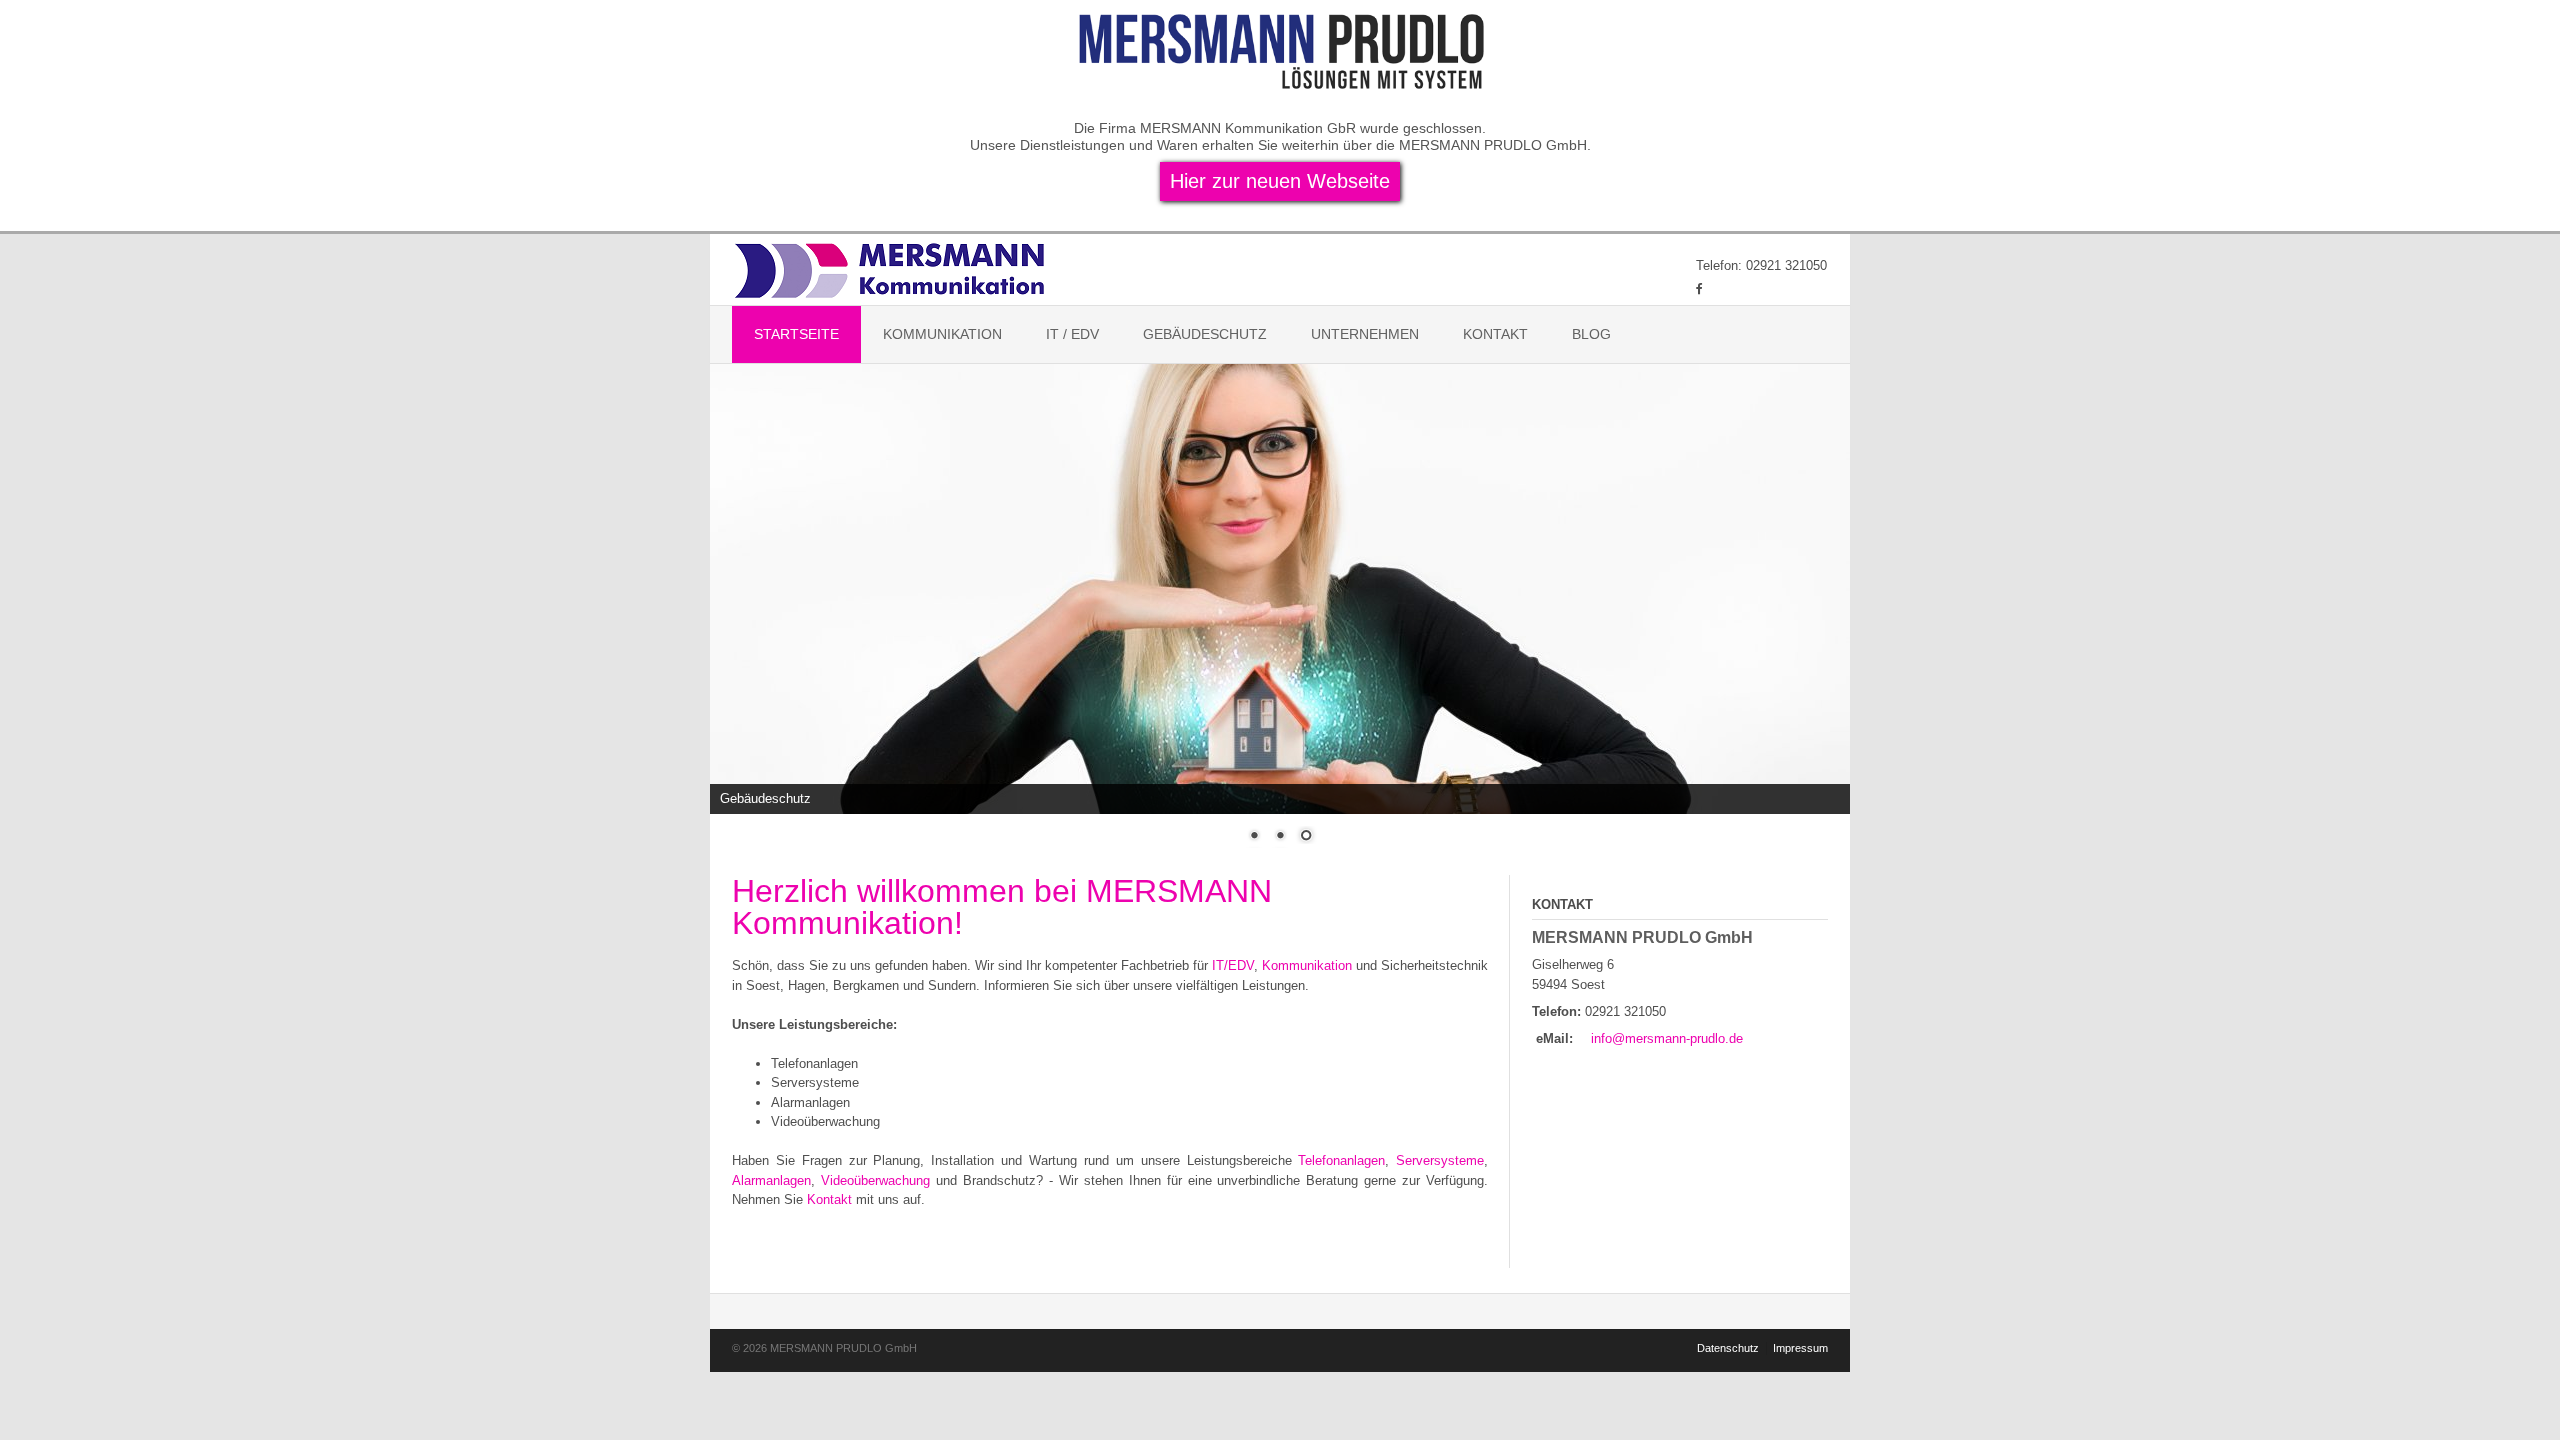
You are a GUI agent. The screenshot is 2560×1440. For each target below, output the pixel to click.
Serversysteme (1440, 1160)
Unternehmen (1365, 334)
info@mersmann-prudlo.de (1667, 1038)
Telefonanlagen (1341, 1160)
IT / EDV (1072, 334)
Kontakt (1495, 334)
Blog (1591, 334)
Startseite (796, 334)
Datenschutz (1728, 1348)
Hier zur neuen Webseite (1280, 181)
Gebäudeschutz (1205, 334)
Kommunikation (942, 334)
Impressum (1800, 1348)
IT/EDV (1233, 965)
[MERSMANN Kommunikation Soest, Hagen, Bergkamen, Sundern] (892, 269)
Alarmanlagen (771, 1180)
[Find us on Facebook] (1699, 288)
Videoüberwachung (875, 1180)
